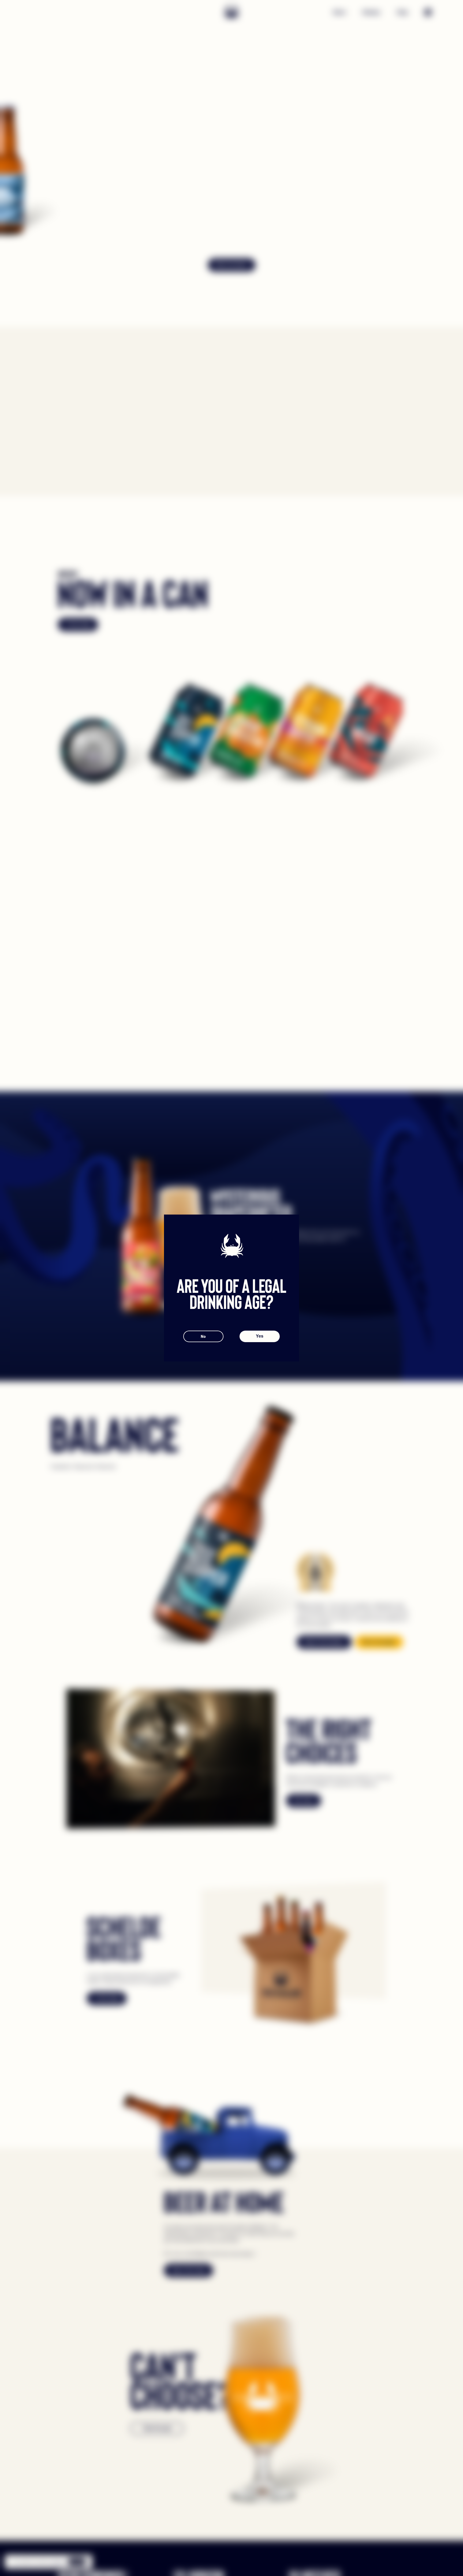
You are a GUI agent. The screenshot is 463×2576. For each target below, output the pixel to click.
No (203, 1336)
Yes (260, 1336)
